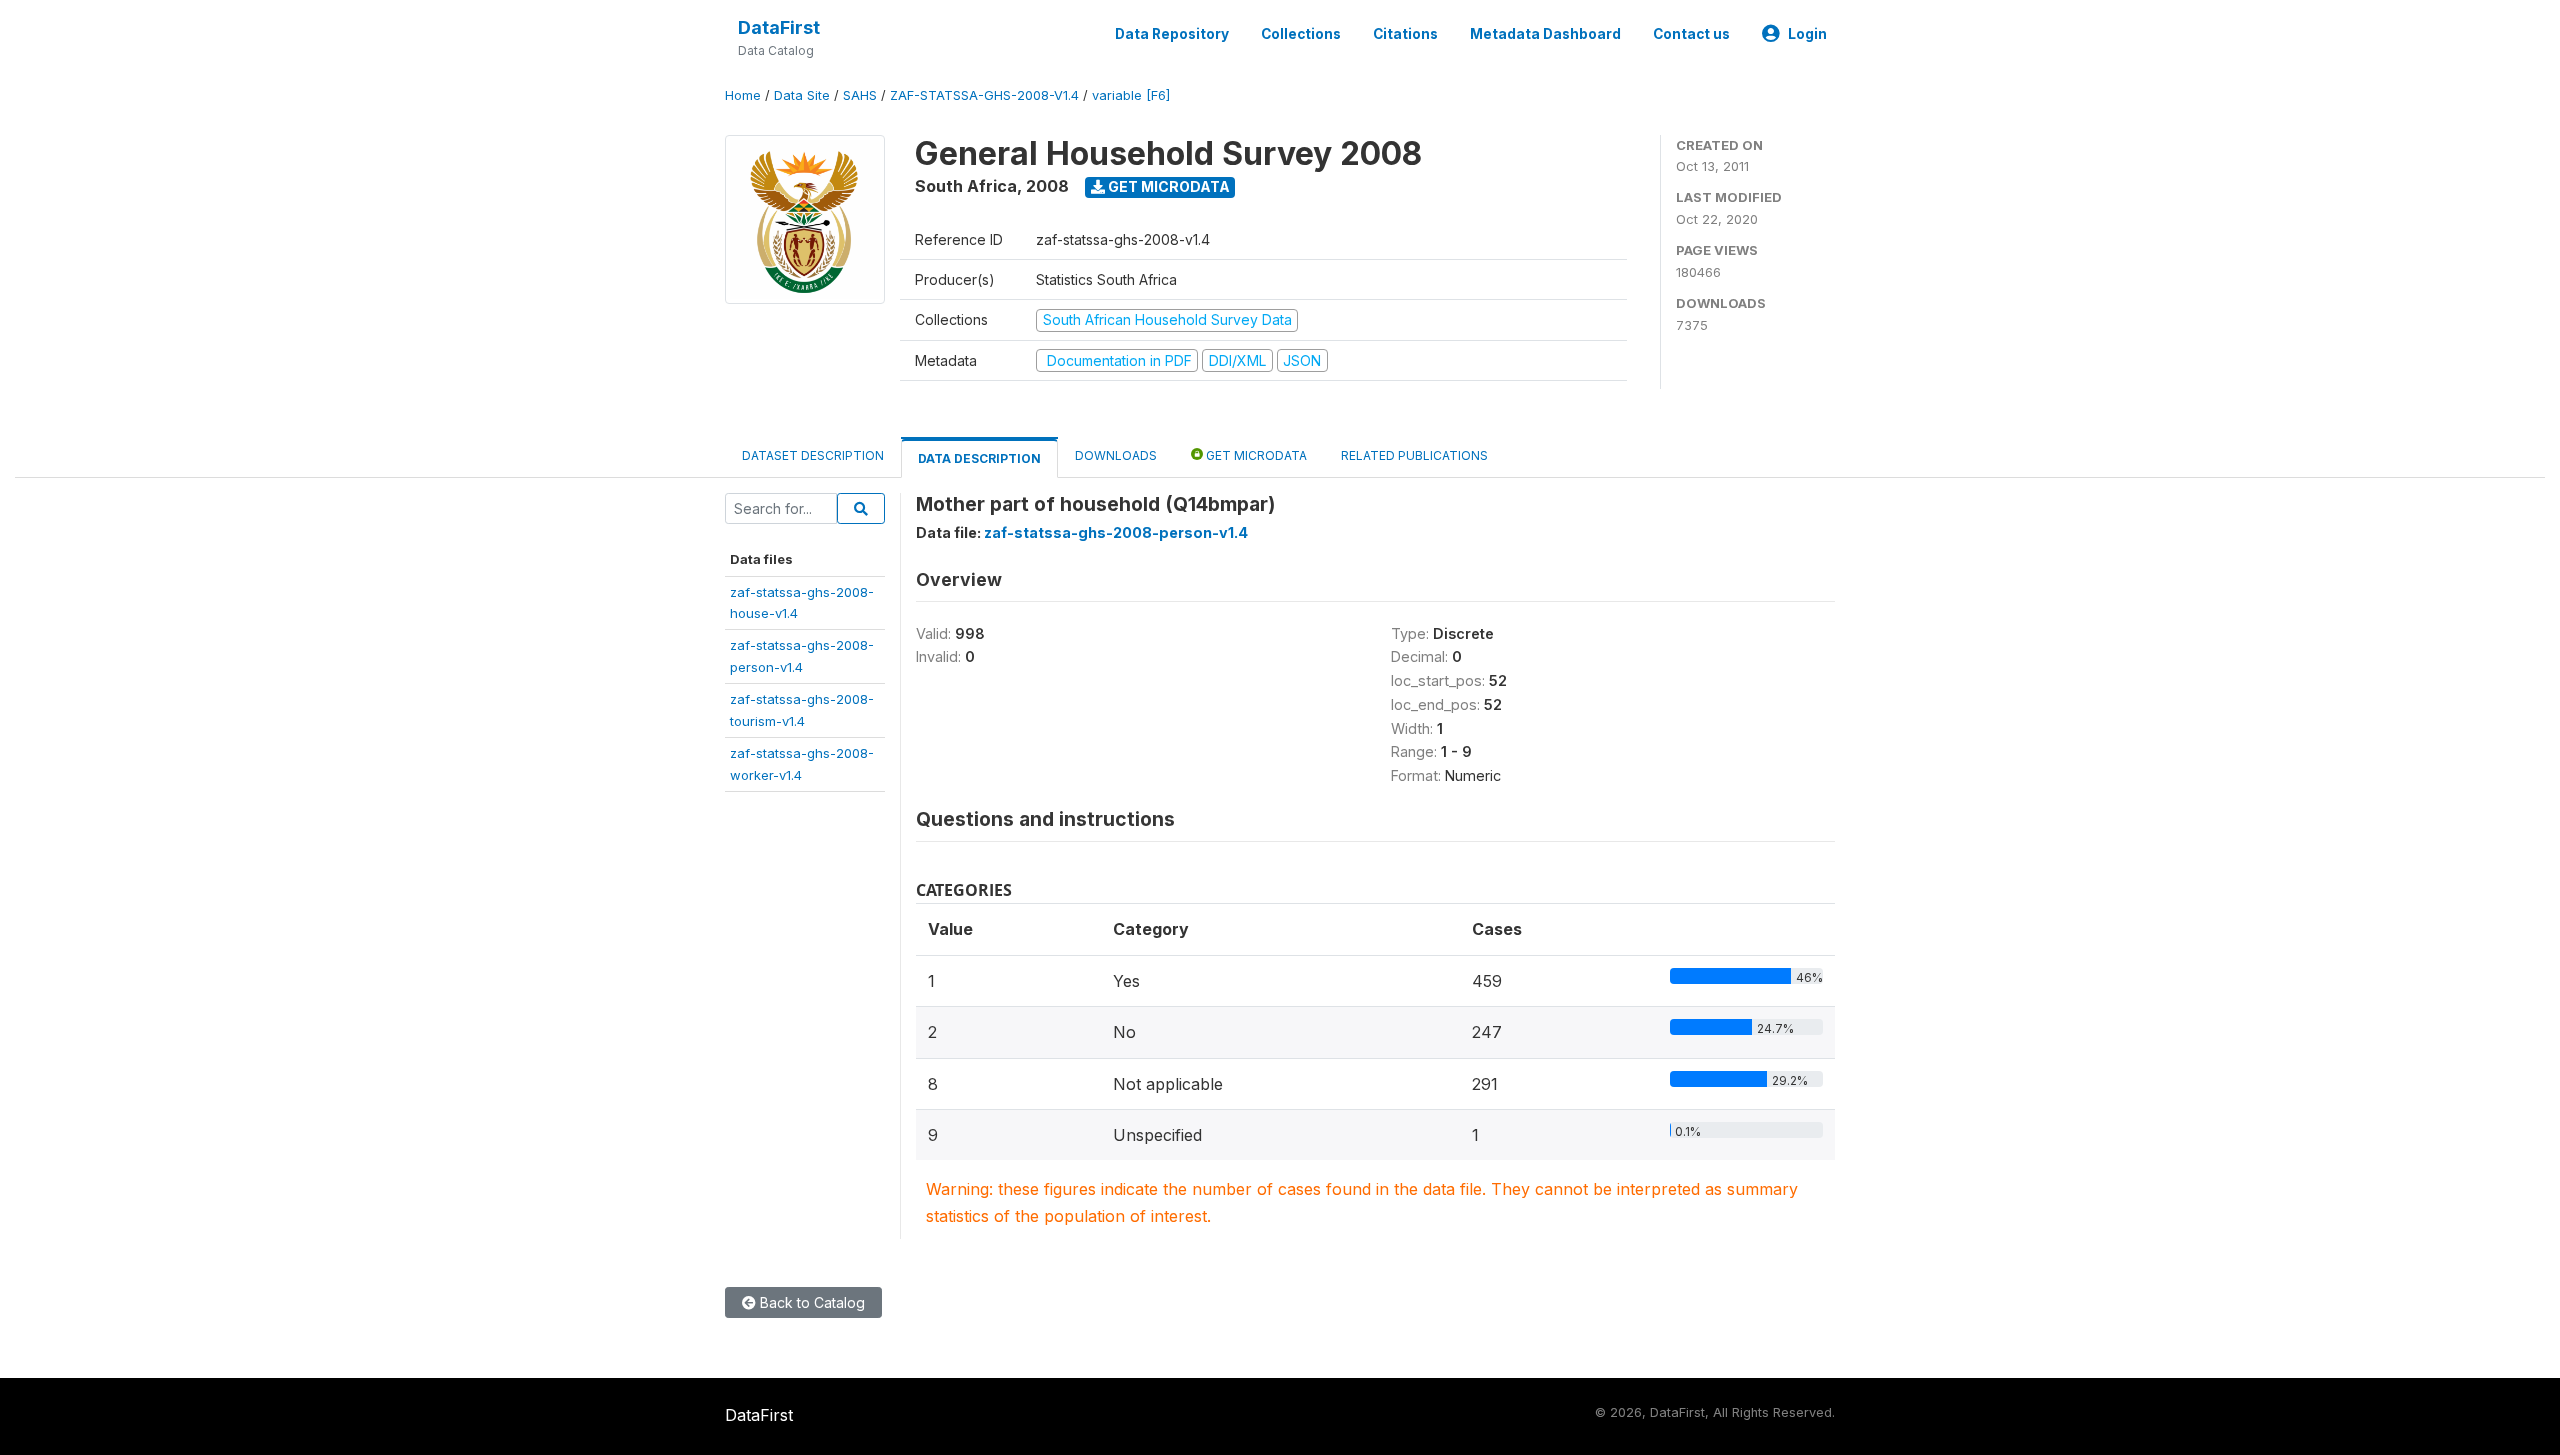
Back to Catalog (810, 1302)
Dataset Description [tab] (813, 455)
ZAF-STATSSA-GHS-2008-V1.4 (984, 95)
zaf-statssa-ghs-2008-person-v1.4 (1116, 532)
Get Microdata (1167, 186)
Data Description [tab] (979, 458)
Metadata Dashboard (1545, 34)
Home (743, 95)
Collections (1301, 34)
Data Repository (1172, 34)
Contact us (1691, 34)
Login (1807, 34)
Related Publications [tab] (1414, 455)
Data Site (802, 95)
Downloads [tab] (1116, 455)
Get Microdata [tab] (1255, 455)
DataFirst (779, 27)
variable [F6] (1131, 95)
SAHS (860, 95)
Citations (1405, 34)
